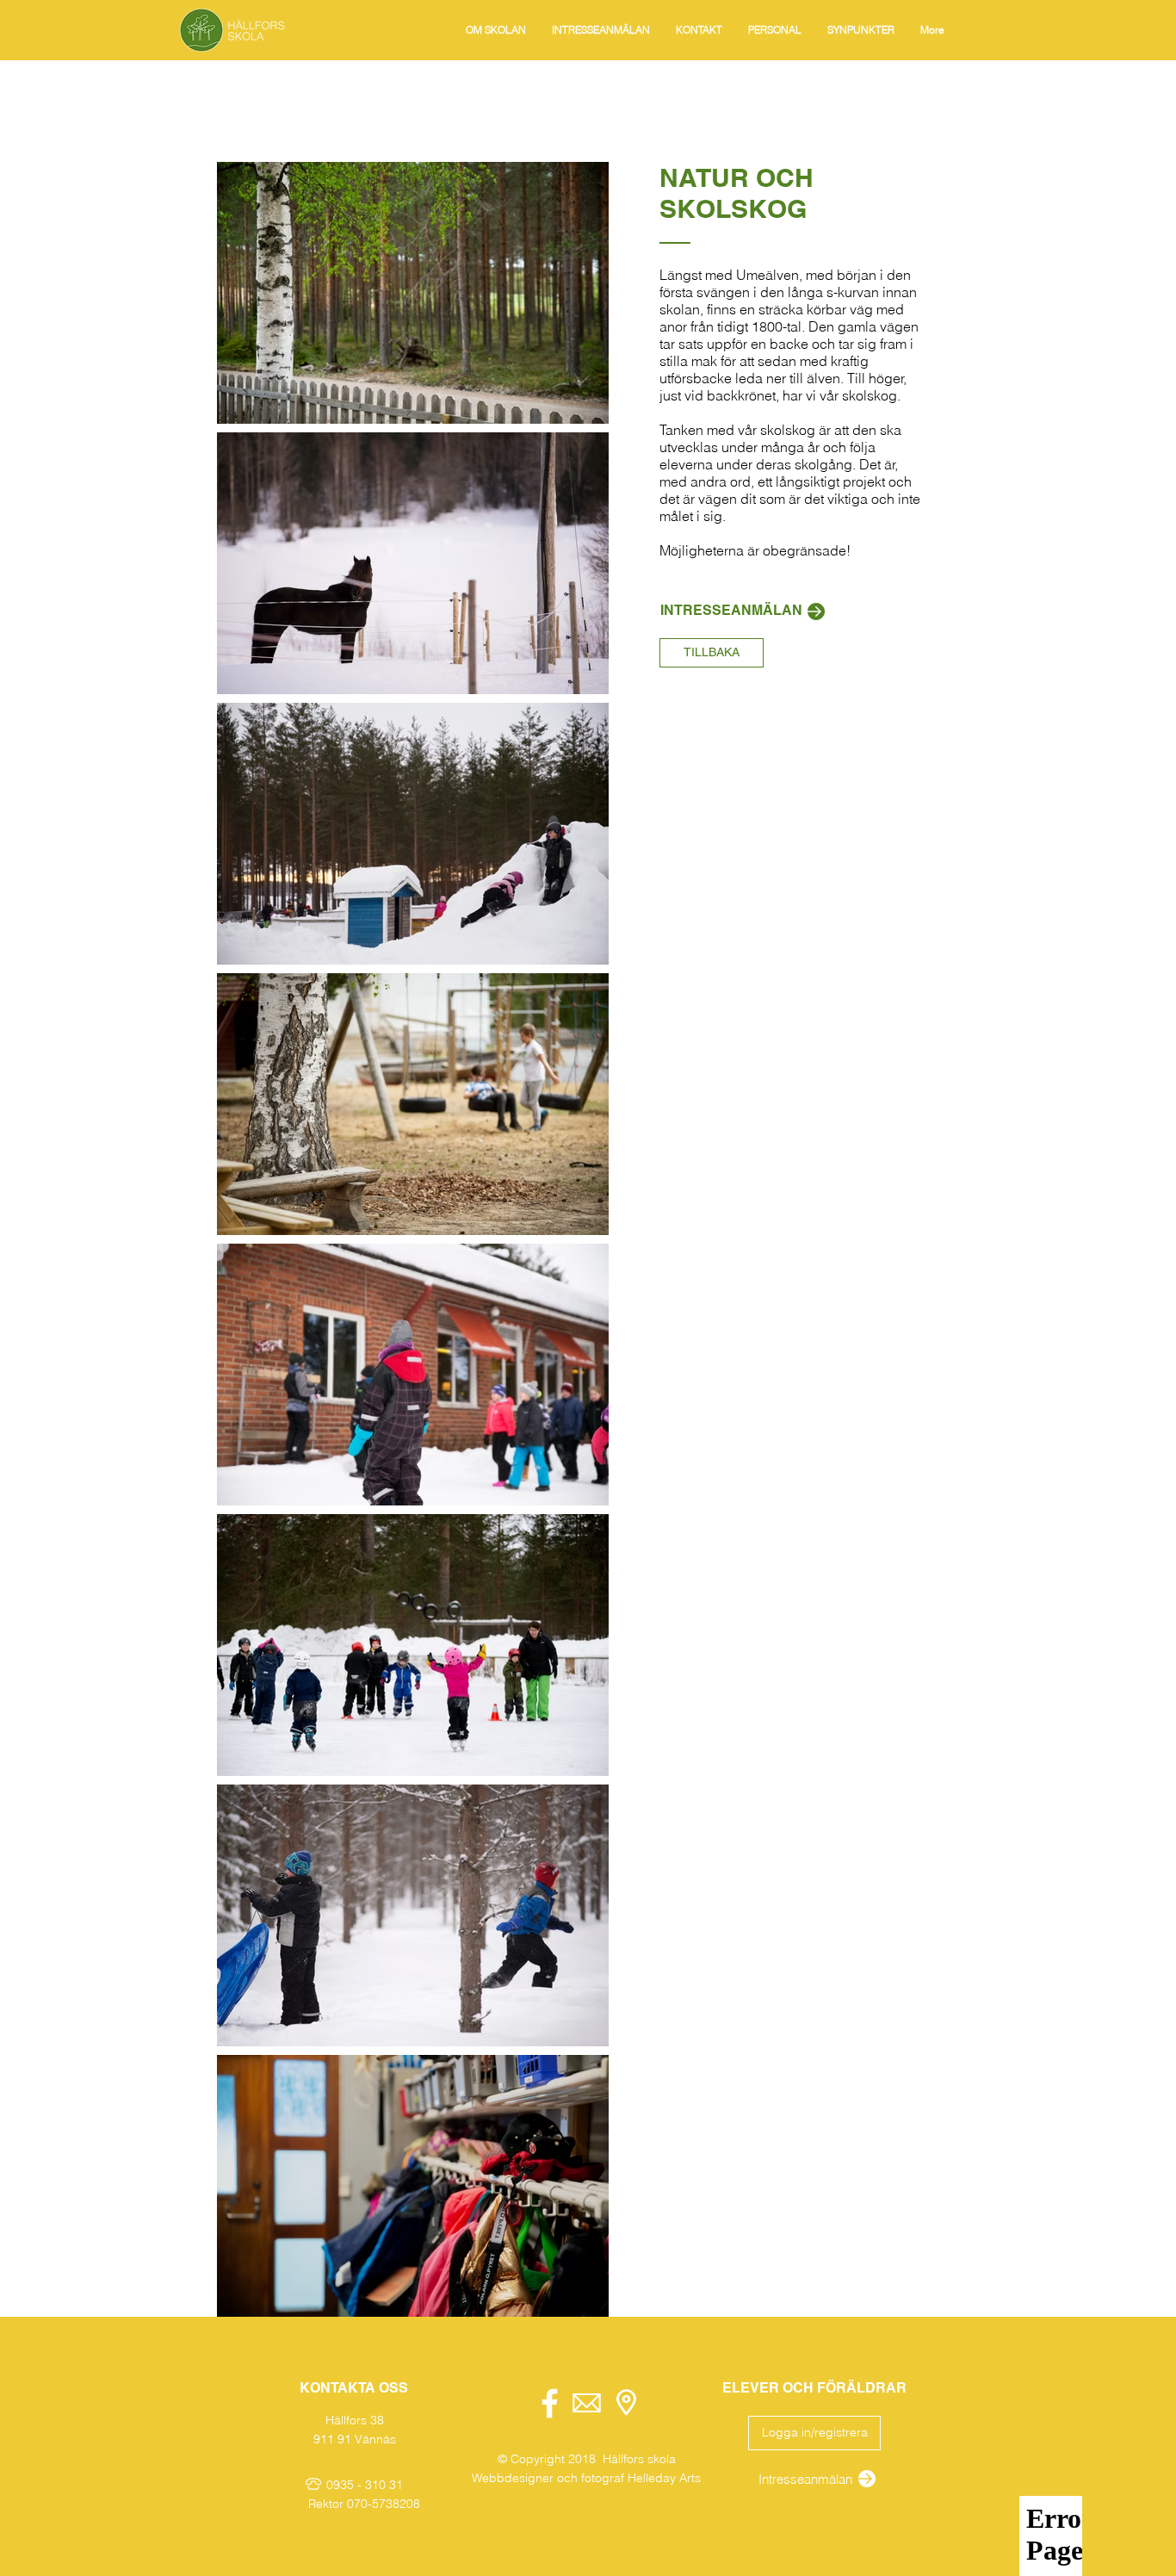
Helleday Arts (664, 2478)
